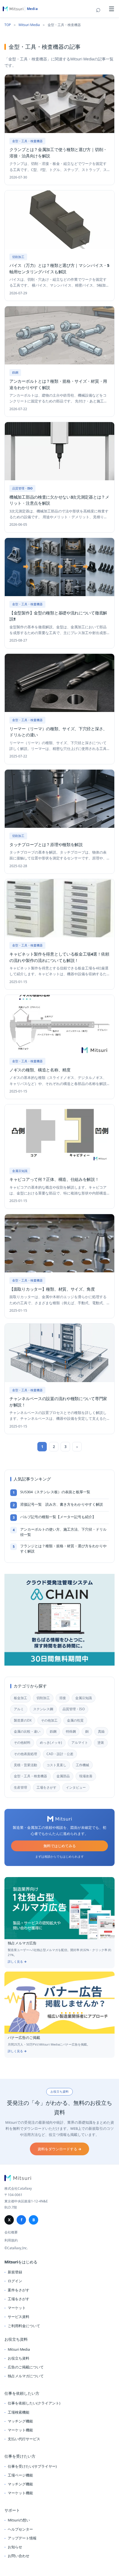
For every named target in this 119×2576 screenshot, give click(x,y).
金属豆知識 (84, 1698)
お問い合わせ (19, 2556)
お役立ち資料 (19, 2358)
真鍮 (101, 1731)
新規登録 (15, 2272)
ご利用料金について (24, 2326)
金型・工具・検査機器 (30, 1776)
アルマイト (80, 1743)
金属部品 (63, 1776)
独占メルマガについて (26, 2376)
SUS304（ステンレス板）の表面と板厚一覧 (55, 1492)
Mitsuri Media (29, 25)
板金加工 (20, 1698)
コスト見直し (56, 1765)
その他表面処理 (25, 1754)
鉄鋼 (53, 1731)
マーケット (17, 2308)
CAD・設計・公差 (60, 1754)
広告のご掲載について (26, 2367)
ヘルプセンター (20, 2529)
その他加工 (49, 1720)
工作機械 (82, 1765)
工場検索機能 (19, 2412)
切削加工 (43, 1698)
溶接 (63, 1698)
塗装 (101, 1743)
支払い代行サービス (24, 2439)
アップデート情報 (22, 2538)
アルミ (19, 1709)
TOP (8, 25)
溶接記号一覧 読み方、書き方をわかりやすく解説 (62, 1504)
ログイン (15, 2281)
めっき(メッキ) (51, 1743)
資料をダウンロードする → (59, 2149)
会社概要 (11, 2232)
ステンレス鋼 (43, 1709)
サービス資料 (19, 2317)
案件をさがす (19, 2290)
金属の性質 (75, 1720)
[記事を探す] (99, 9)
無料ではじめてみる (60, 1846)
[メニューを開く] (112, 9)
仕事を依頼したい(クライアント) (34, 2403)
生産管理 (20, 1787)
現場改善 (86, 1776)
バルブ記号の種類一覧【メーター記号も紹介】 (58, 1517)
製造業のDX (23, 1720)
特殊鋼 (71, 1731)
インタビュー (76, 1787)
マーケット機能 (20, 2430)
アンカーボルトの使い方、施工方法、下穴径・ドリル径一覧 (63, 1532)
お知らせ (15, 2547)
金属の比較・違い (27, 1731)
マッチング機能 (20, 2421)
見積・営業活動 (25, 1765)
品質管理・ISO (74, 1709)
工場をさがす (46, 1787)
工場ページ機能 (20, 2475)
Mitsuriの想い (19, 2520)
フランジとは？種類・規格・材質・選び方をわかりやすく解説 (63, 1549)
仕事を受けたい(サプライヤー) (32, 2466)
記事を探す (99, 9)
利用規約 (11, 2240)
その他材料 (22, 1743)
